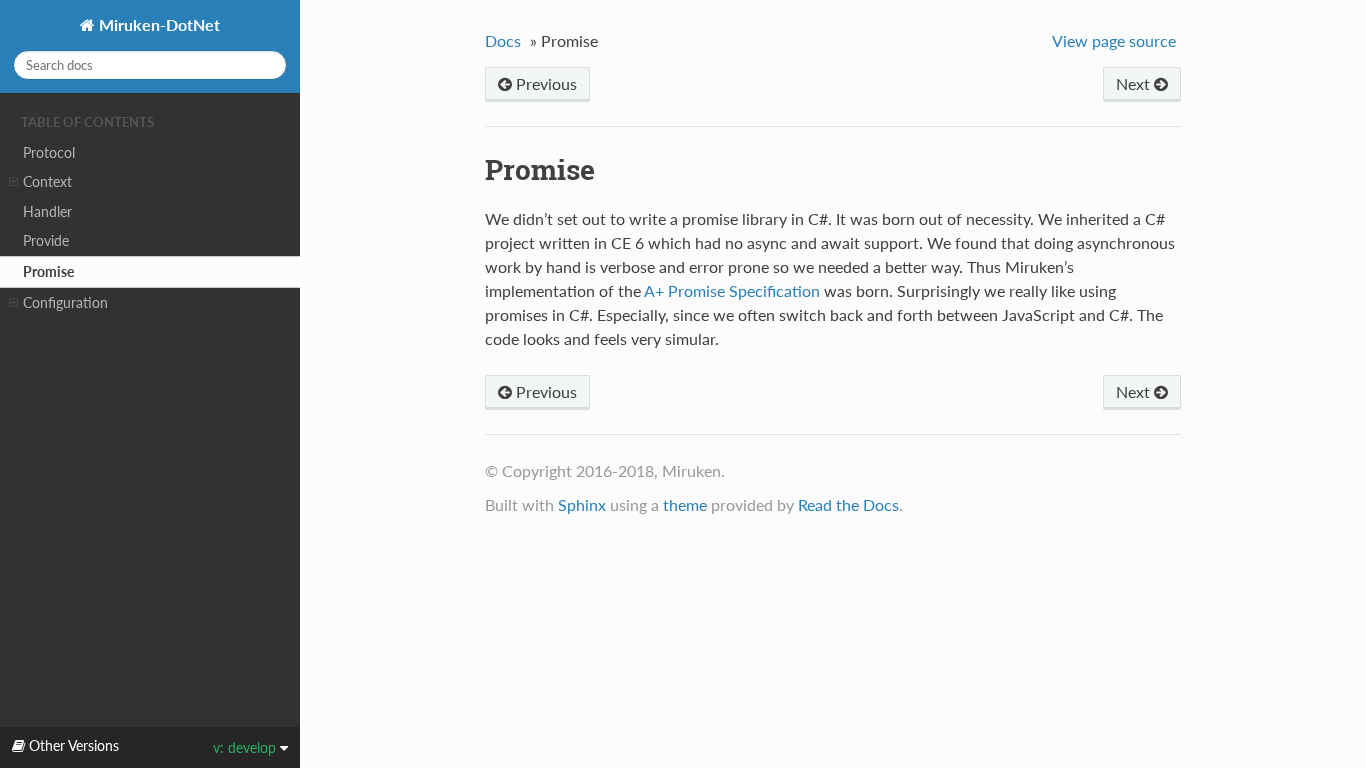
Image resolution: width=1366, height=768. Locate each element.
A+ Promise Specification (732, 290)
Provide (46, 240)
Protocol (49, 152)
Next (1135, 83)
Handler (47, 211)
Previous (544, 83)
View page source (1114, 40)
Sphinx (582, 504)
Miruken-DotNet (157, 24)
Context (47, 181)
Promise (48, 271)
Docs (503, 40)
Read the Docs (848, 504)
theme (685, 504)
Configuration (65, 302)
